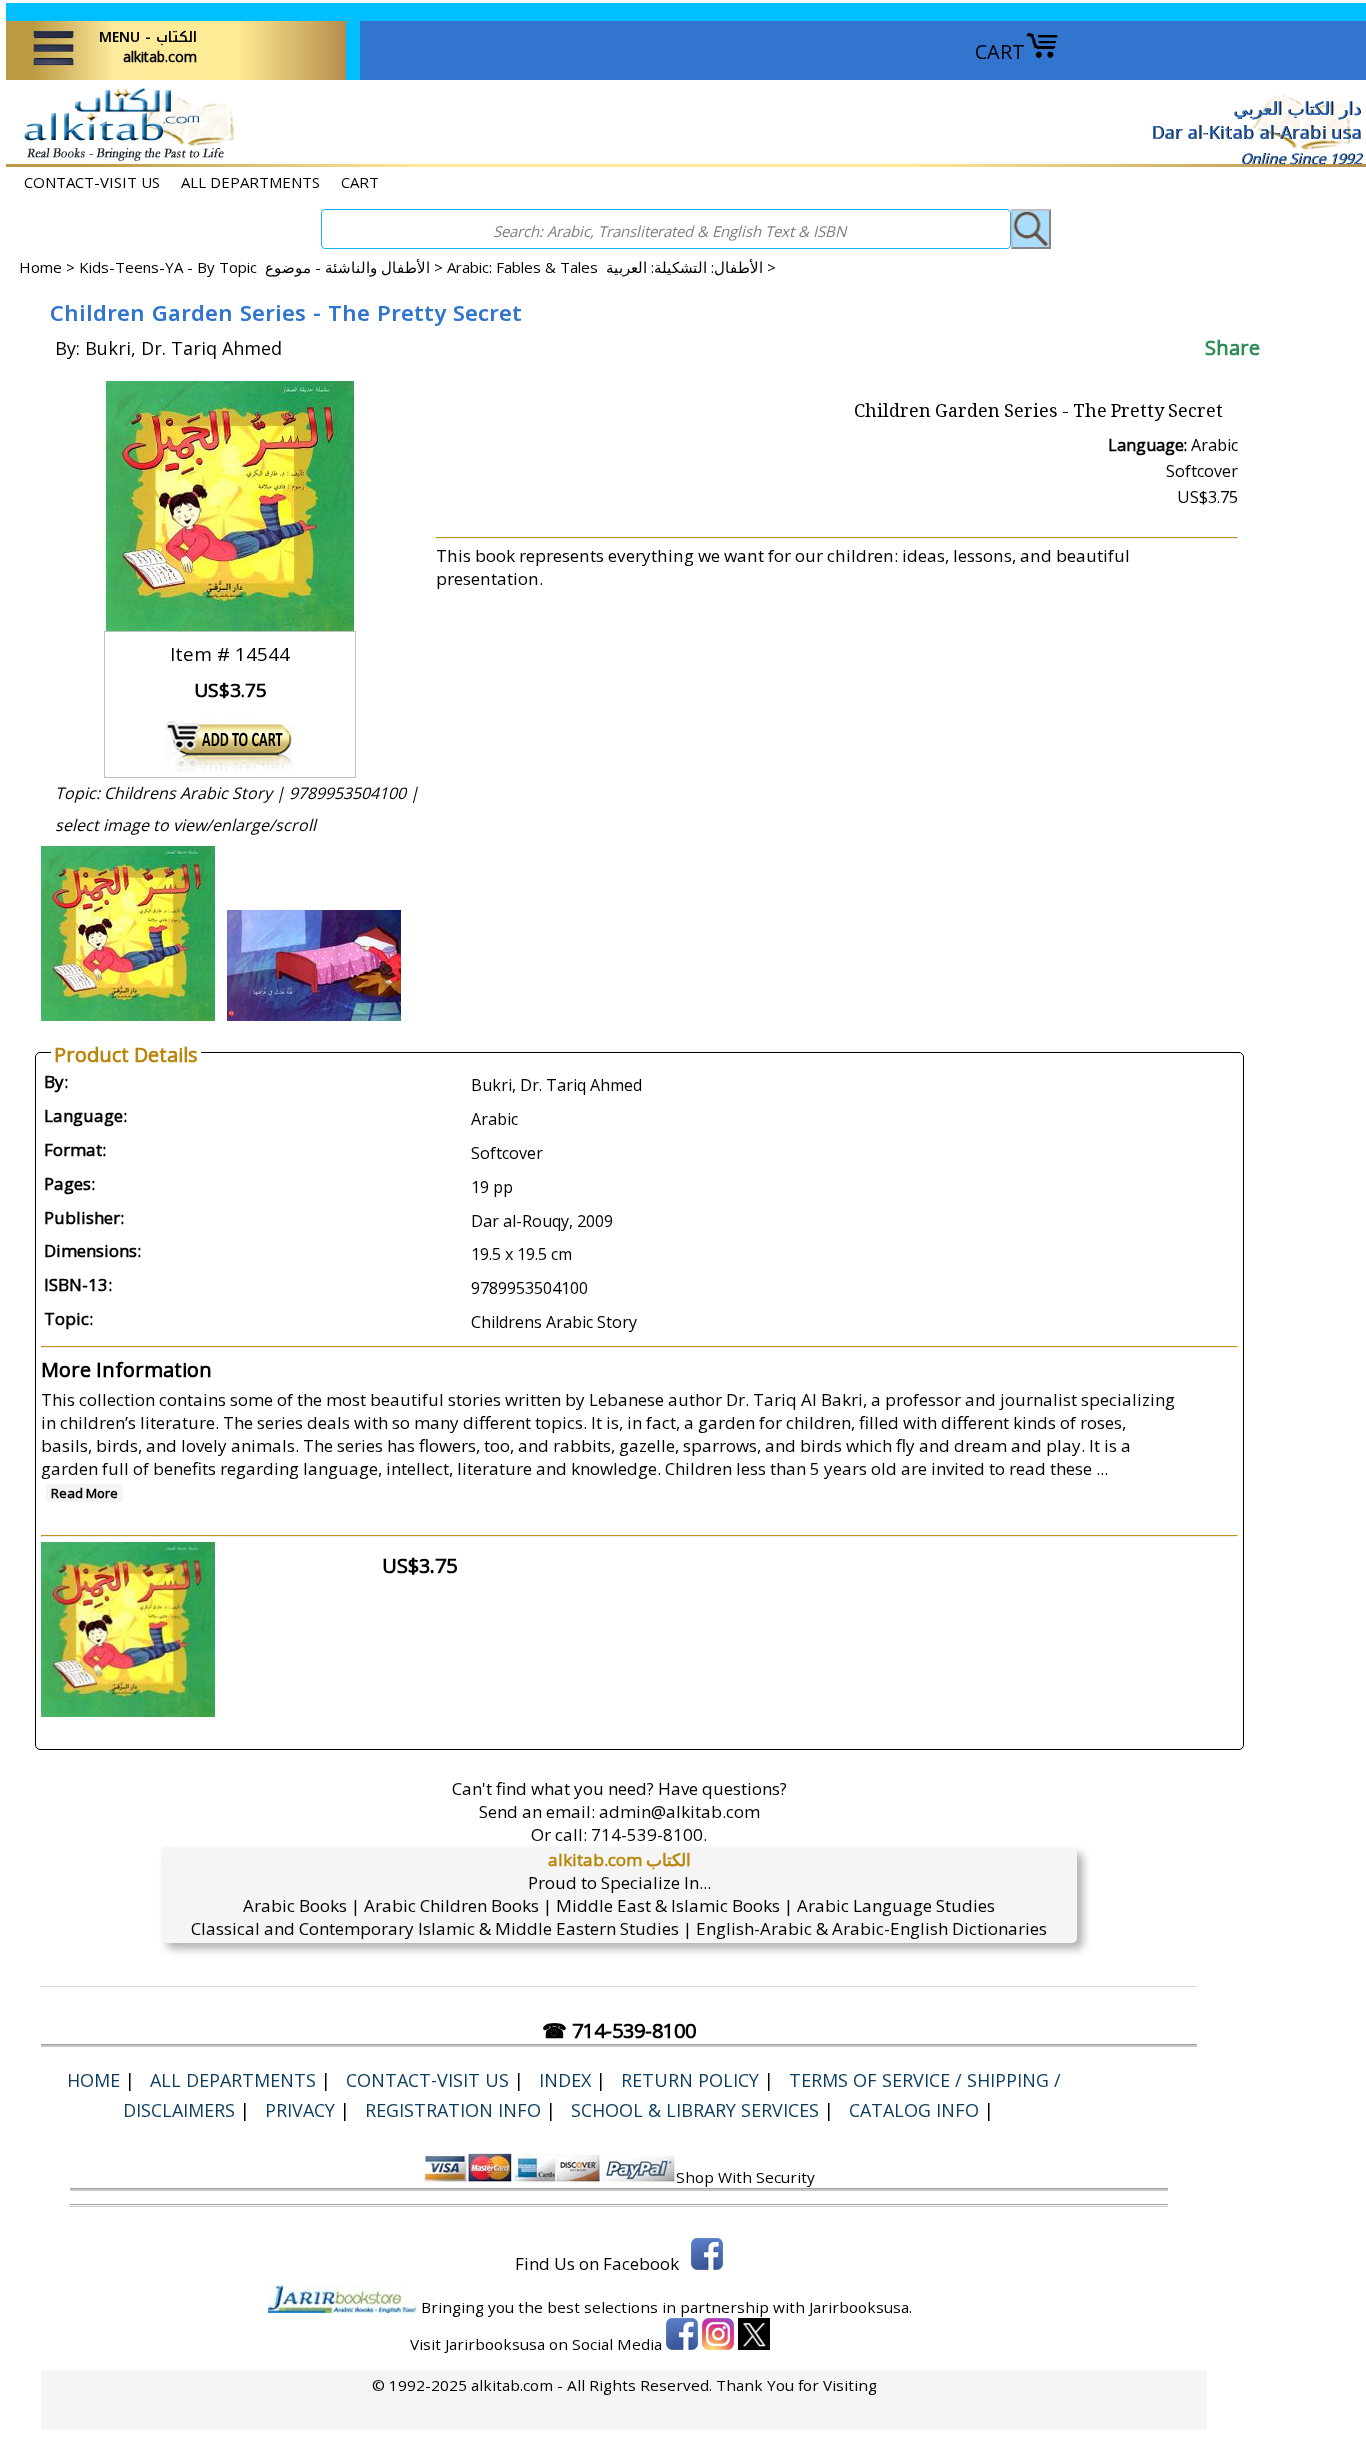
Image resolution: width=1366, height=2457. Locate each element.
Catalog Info (914, 2110)
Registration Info (453, 2110)
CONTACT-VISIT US (92, 182)
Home (40, 267)
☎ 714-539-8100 (619, 2030)
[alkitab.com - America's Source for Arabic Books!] (123, 158)
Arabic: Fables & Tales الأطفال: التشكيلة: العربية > (611, 267)
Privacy (300, 2110)
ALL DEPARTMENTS (250, 182)
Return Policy (690, 2080)
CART (1000, 51)
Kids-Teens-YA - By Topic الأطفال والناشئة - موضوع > (263, 267)
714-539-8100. (649, 1834)
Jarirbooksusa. (860, 2307)
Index (565, 2080)
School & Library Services (695, 2110)
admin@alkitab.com (679, 1811)
